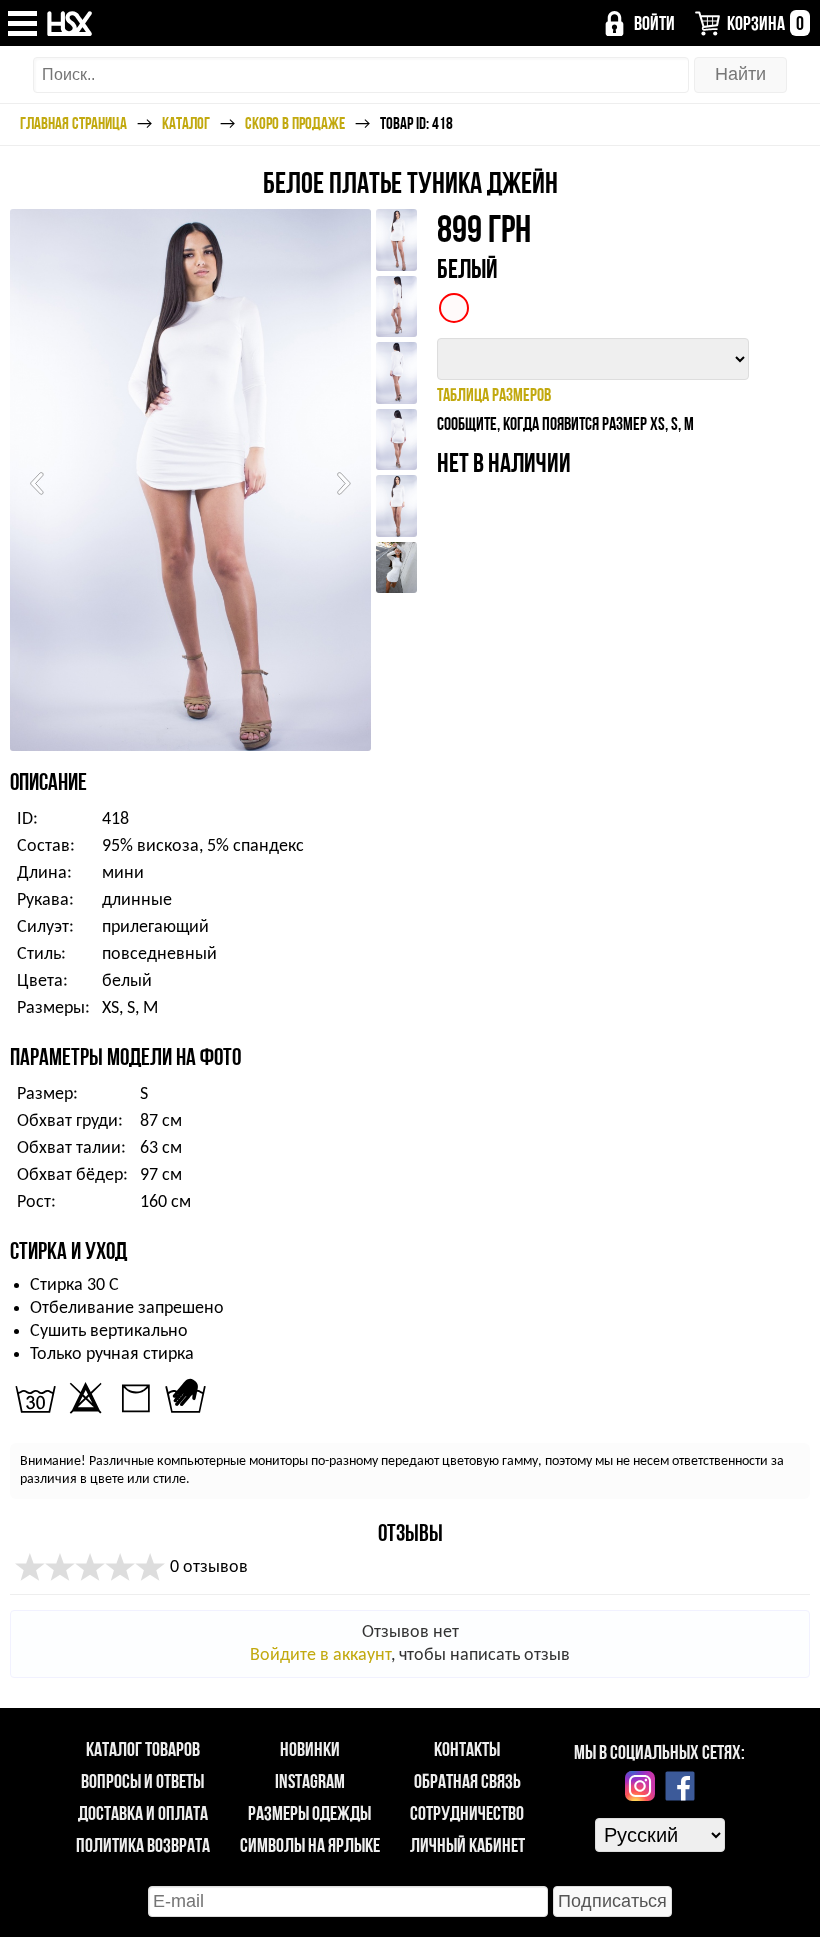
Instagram (310, 1781)
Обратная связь (467, 1781)
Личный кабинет (467, 1845)
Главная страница (73, 123)
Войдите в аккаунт (320, 1655)
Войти (654, 23)
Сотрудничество (467, 1813)
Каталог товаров (143, 1749)
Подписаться (612, 1901)
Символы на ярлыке (310, 1845)
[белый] (454, 308)
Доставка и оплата (143, 1813)
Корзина (765, 23)
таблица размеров (494, 394)
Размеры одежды (309, 1813)
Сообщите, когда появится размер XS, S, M (565, 423)
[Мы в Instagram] (640, 1786)
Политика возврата (143, 1845)
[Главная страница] (70, 23)
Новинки (310, 1749)
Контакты (467, 1749)
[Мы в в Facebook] (680, 1786)
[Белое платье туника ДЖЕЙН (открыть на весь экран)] (190, 480)
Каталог (186, 123)
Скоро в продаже (295, 123)
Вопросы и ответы (142, 1781)
